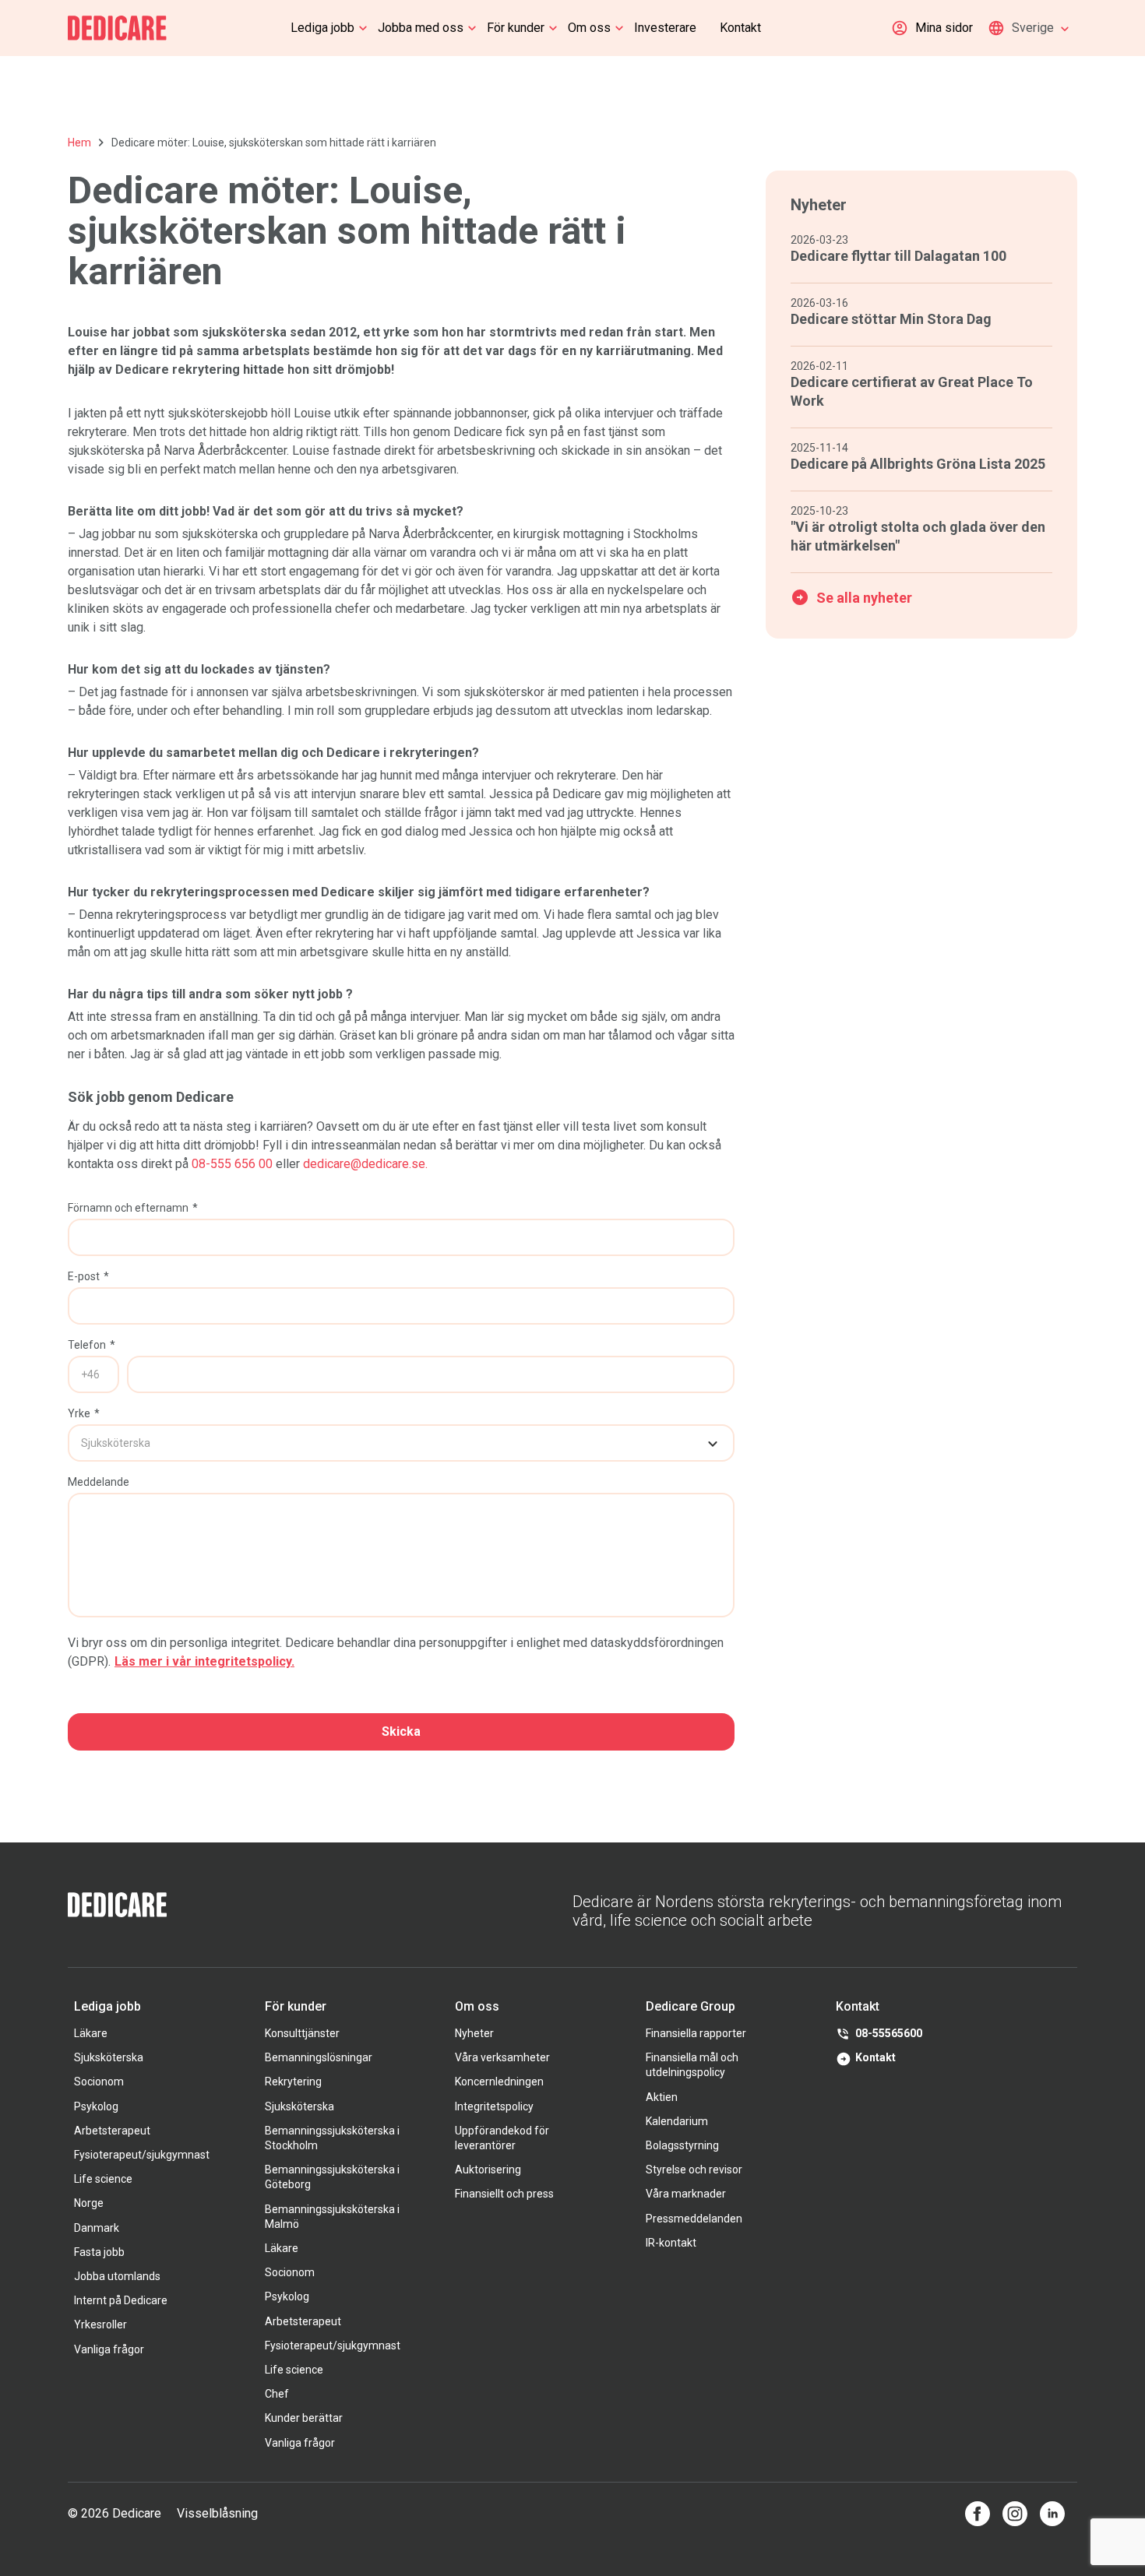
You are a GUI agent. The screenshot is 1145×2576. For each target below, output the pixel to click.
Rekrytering (293, 2082)
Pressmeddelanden (694, 2219)
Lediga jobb (322, 28)
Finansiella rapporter (696, 2033)
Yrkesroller (100, 2324)
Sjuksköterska (109, 2057)
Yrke (84, 1413)
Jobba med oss (421, 28)
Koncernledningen (499, 2082)
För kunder (516, 28)
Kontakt (740, 28)
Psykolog (96, 2106)
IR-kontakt (671, 2243)
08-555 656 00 (232, 1164)
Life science (103, 2179)
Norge (89, 2203)
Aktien (662, 2097)
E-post (88, 1276)
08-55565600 (889, 2033)
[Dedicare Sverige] (117, 28)
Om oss (589, 28)
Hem (79, 143)
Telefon (92, 1345)
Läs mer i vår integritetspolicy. (204, 1661)
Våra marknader (686, 2194)
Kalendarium (677, 2121)
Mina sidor (944, 28)
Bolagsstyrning (682, 2145)
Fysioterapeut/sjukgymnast (142, 2155)
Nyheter (474, 2033)
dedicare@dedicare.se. (365, 1164)
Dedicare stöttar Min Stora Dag (891, 319)
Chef (277, 2394)
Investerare (665, 28)
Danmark (97, 2228)
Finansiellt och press (504, 2194)
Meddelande (99, 1482)
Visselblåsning (217, 2513)
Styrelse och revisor (694, 2170)
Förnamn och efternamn (133, 1208)
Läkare (91, 2033)
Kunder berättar (304, 2418)
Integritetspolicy (494, 2106)
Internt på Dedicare (121, 2300)
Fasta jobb (99, 2252)
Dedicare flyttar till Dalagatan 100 (898, 256)
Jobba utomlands (117, 2276)
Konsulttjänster (302, 2033)
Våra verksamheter (502, 2057)
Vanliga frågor (109, 2349)
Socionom (99, 2082)
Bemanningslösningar (319, 2057)
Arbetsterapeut (112, 2131)
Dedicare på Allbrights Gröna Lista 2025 (918, 464)
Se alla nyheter (864, 598)
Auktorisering (488, 2170)
